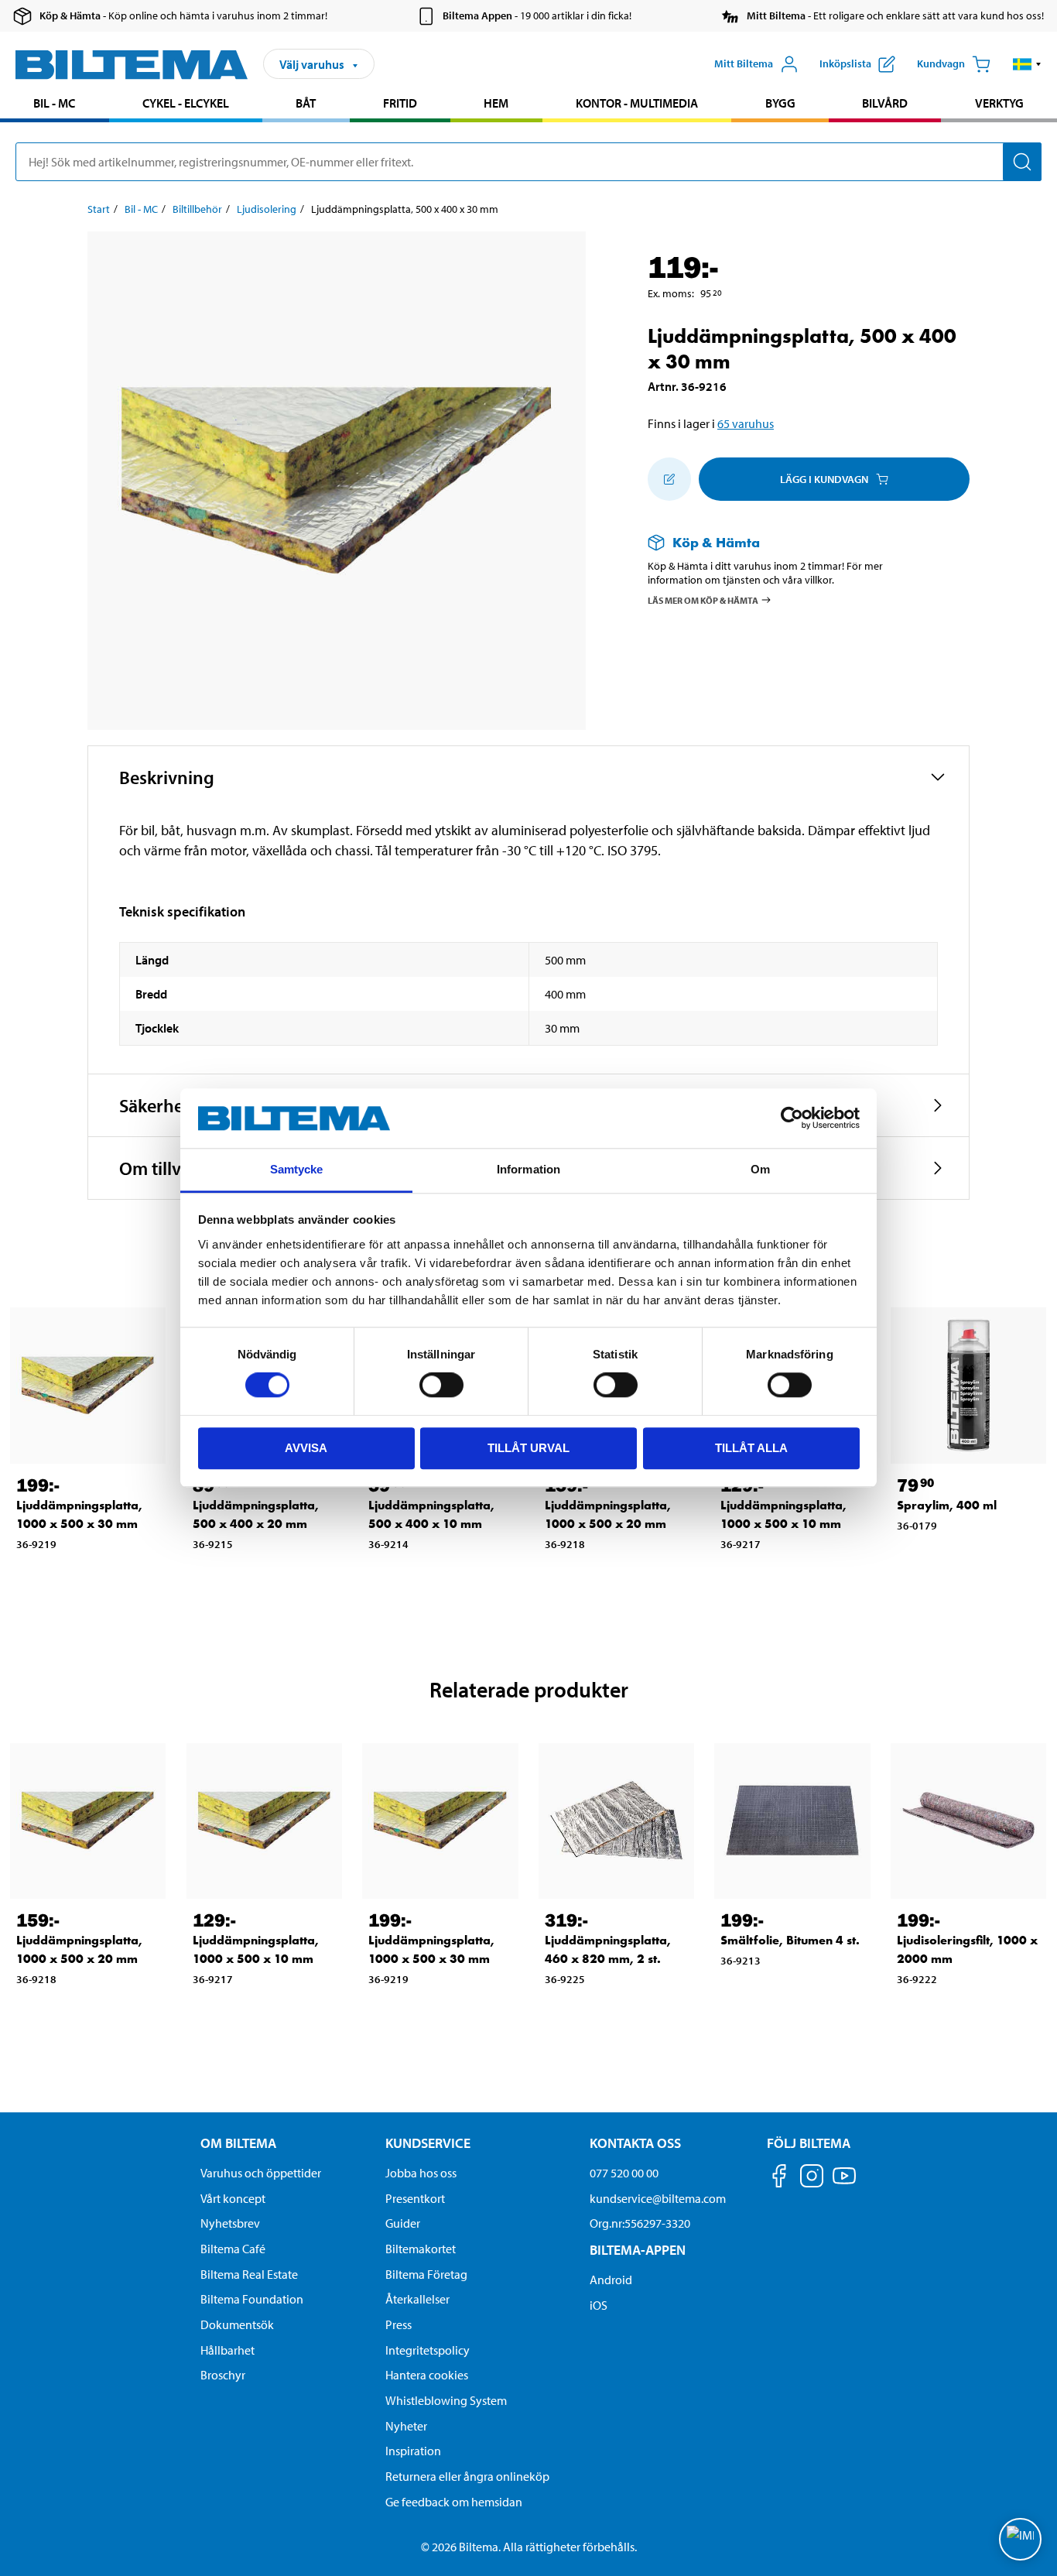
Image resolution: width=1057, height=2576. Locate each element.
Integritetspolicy (428, 2350)
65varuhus (746, 423)
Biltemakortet (421, 2249)
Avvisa (306, 1448)
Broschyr (223, 2375)
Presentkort (415, 2198)
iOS (599, 2305)
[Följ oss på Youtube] (844, 2183)
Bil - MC (54, 103)
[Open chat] (1020, 2539)
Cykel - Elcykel (186, 103)
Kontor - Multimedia (637, 103)
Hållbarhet (227, 2350)
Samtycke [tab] (297, 1169)
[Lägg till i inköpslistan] (669, 479)
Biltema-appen (638, 2250)
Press (399, 2324)
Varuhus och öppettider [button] (261, 2173)
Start (99, 209)
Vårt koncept (233, 2198)
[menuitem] (55, 105)
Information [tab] (528, 1169)
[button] (1027, 64)
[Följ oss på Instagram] (812, 2179)
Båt (306, 103)
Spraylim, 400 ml (947, 1505)
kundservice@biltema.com (658, 2198)
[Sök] (1022, 162)
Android (611, 2280)
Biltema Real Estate (249, 2274)
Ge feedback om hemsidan (454, 2502)
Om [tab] (760, 1169)
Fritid (400, 103)
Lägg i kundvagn (824, 479)
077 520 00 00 (624, 2173)
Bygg (780, 103)
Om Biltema (238, 2143)
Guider (403, 2223)
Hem (496, 103)
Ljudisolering (267, 209)
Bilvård (885, 103)
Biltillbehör (197, 209)
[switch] (441, 1385)
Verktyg (999, 103)
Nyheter (406, 2426)
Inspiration (413, 2451)
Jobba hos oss (421, 2173)
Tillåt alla (751, 1448)
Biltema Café (233, 2249)
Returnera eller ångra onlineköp (467, 2476)
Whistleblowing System (446, 2400)
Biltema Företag (426, 2274)
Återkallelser (417, 2299)
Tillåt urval (528, 1448)
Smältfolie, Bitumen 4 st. (790, 1940)
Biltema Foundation (252, 2299)
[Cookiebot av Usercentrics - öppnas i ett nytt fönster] (792, 1118)
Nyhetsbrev (230, 2223)
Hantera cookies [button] (427, 2375)
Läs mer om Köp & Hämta (703, 599)
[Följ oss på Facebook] (779, 2179)
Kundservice (428, 2143)
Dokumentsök (237, 2324)
